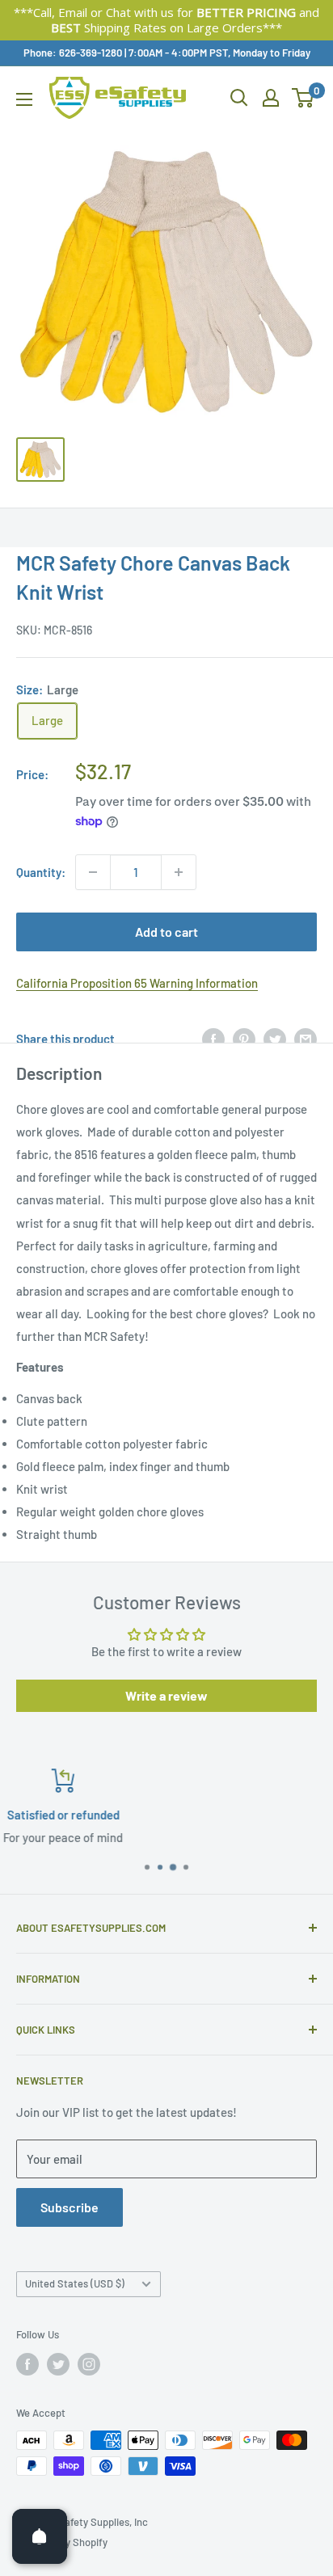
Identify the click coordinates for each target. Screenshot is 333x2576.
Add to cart (166, 932)
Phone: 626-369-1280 (73, 53)
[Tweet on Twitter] (275, 1039)
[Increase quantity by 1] (179, 872)
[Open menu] (24, 99)
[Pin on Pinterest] (244, 1039)
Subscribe (70, 2207)
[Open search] (239, 98)
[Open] (40, 2536)
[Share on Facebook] (213, 1039)
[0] (303, 98)
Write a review (166, 1695)
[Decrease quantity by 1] (93, 872)
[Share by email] (306, 1039)
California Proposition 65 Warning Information (137, 983)
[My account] (271, 98)
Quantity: (41, 872)
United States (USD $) (75, 2283)
